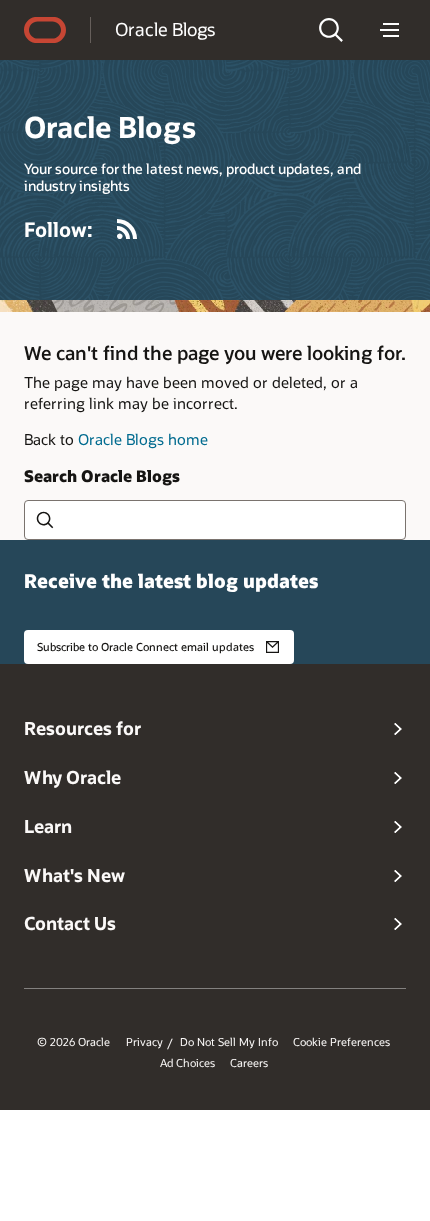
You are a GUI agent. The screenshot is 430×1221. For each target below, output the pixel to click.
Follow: (58, 229)
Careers (249, 1063)
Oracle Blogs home (143, 439)
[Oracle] (45, 30)
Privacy (144, 1042)
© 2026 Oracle (73, 1042)
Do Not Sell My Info (229, 1042)
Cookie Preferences (341, 1042)
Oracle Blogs (165, 29)
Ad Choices (187, 1063)
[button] (331, 30)
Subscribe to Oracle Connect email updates (145, 646)
